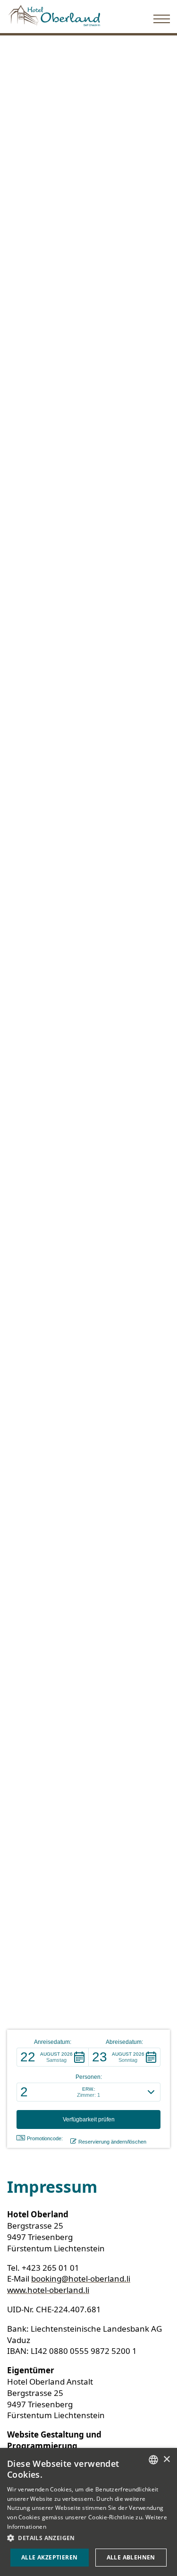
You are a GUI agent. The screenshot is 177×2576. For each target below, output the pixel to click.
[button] (53, 2057)
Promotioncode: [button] (45, 2138)
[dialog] (88, 2512)
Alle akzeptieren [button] (49, 2557)
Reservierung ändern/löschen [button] (112, 2142)
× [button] (166, 2460)
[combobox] (153, 2460)
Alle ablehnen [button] (131, 2557)
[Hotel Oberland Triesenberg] (54, 13)
